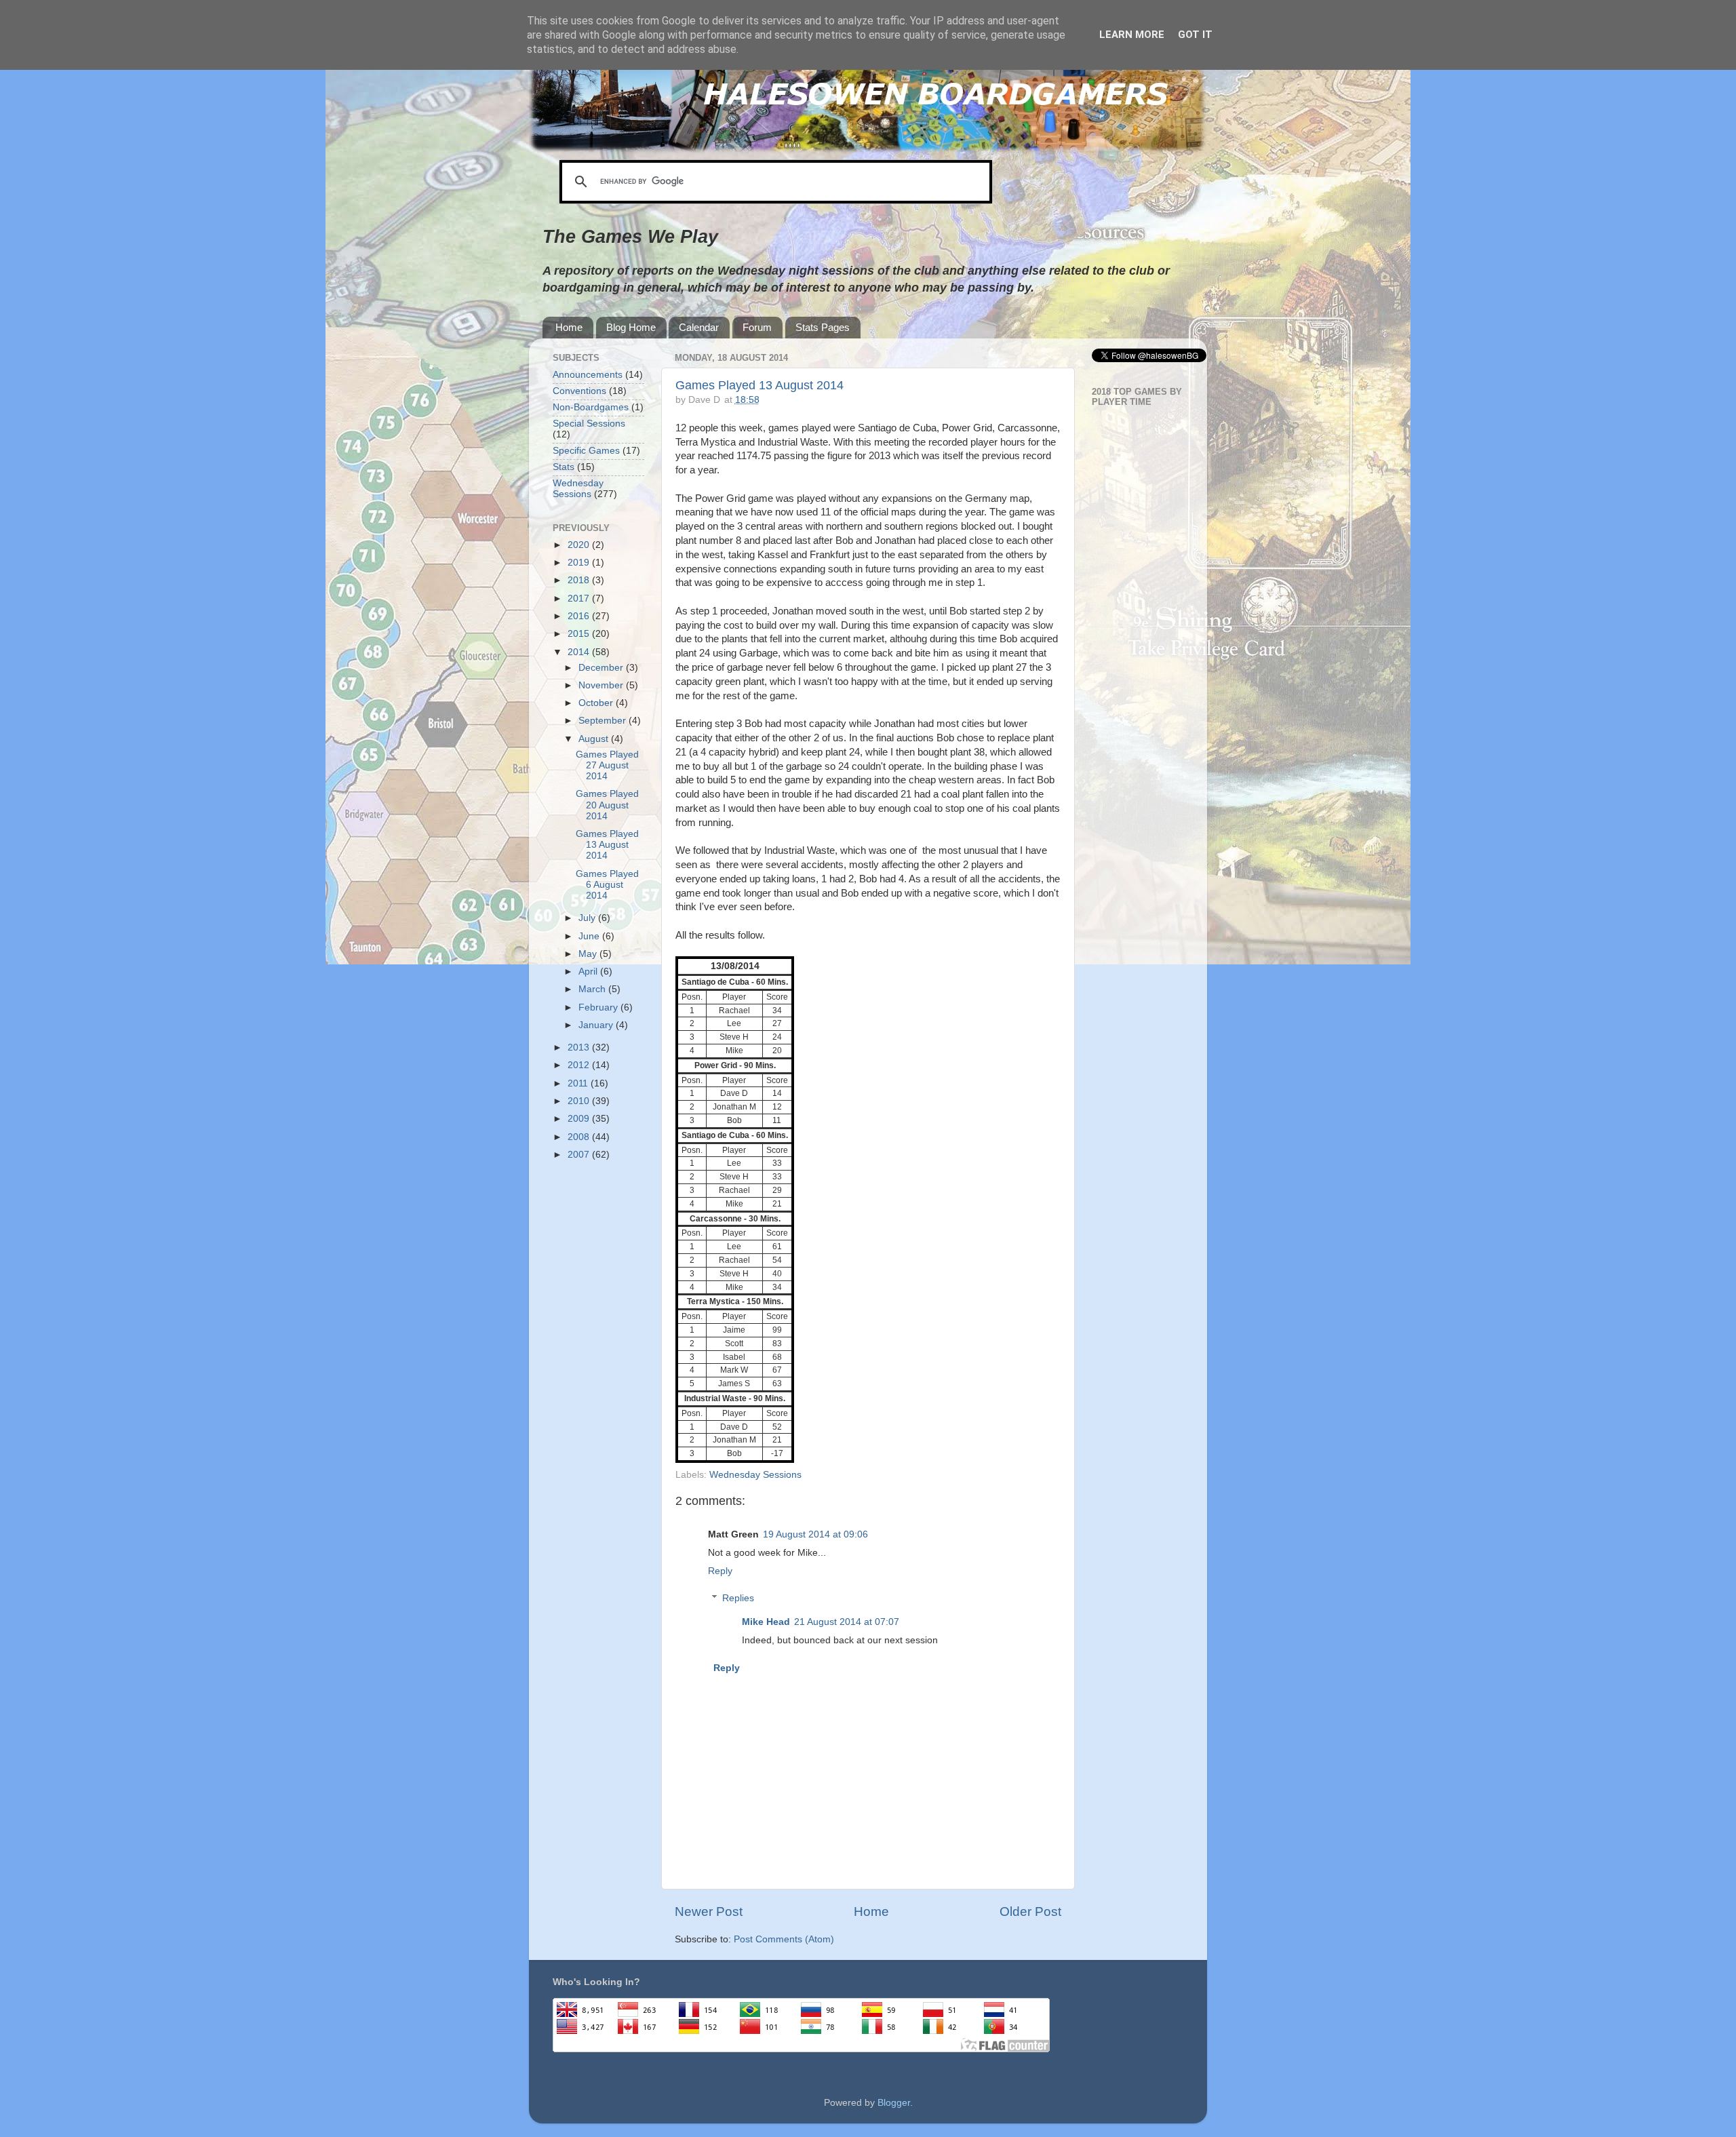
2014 (580, 652)
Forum (757, 327)
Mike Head (766, 1622)
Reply (720, 1571)
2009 (580, 1119)
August (595, 739)
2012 (580, 1065)
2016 (580, 616)
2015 (580, 634)
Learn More (1132, 35)
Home (569, 327)
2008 (580, 1137)
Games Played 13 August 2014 (759, 385)
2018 (580, 580)
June (590, 936)
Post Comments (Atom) (784, 1939)
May (589, 954)
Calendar (699, 327)
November (602, 685)
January (597, 1025)
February (599, 1007)
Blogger (894, 2103)
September (604, 721)
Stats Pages (823, 327)
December (602, 668)
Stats (564, 467)
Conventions (579, 391)
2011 (579, 1083)
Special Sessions (589, 424)
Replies (738, 1598)
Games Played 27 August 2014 (607, 765)
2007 (580, 1155)
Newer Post (709, 1911)
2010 (580, 1101)
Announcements (588, 375)
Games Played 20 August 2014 (607, 805)
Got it (1195, 35)
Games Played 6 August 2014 (607, 885)
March (593, 989)
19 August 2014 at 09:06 (815, 1534)
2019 (580, 563)
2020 (580, 545)
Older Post (1030, 1911)
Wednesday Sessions (755, 1475)
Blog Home (631, 327)
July (588, 918)
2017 (580, 599)
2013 (580, 1047)
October (597, 703)
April (589, 972)
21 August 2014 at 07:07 (847, 1622)
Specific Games (586, 451)
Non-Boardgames (591, 407)
